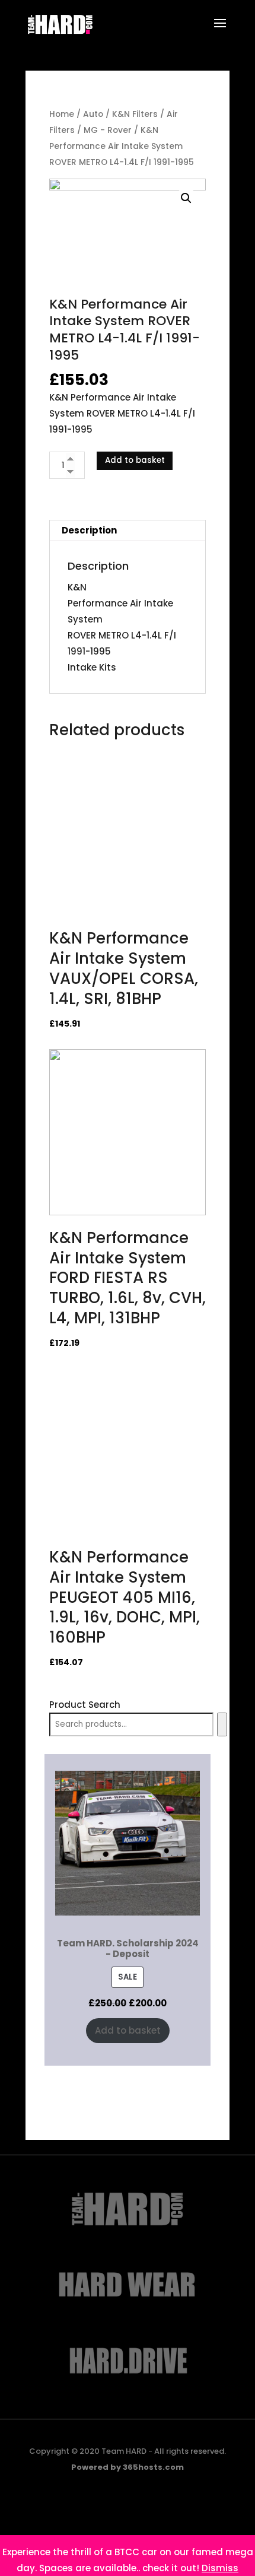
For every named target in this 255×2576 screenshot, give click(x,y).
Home (62, 114)
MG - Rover (108, 130)
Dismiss (220, 2568)
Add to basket (135, 460)
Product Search (85, 1705)
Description (89, 530)
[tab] (128, 531)
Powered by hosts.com (128, 2467)
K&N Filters (135, 114)
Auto (93, 114)
